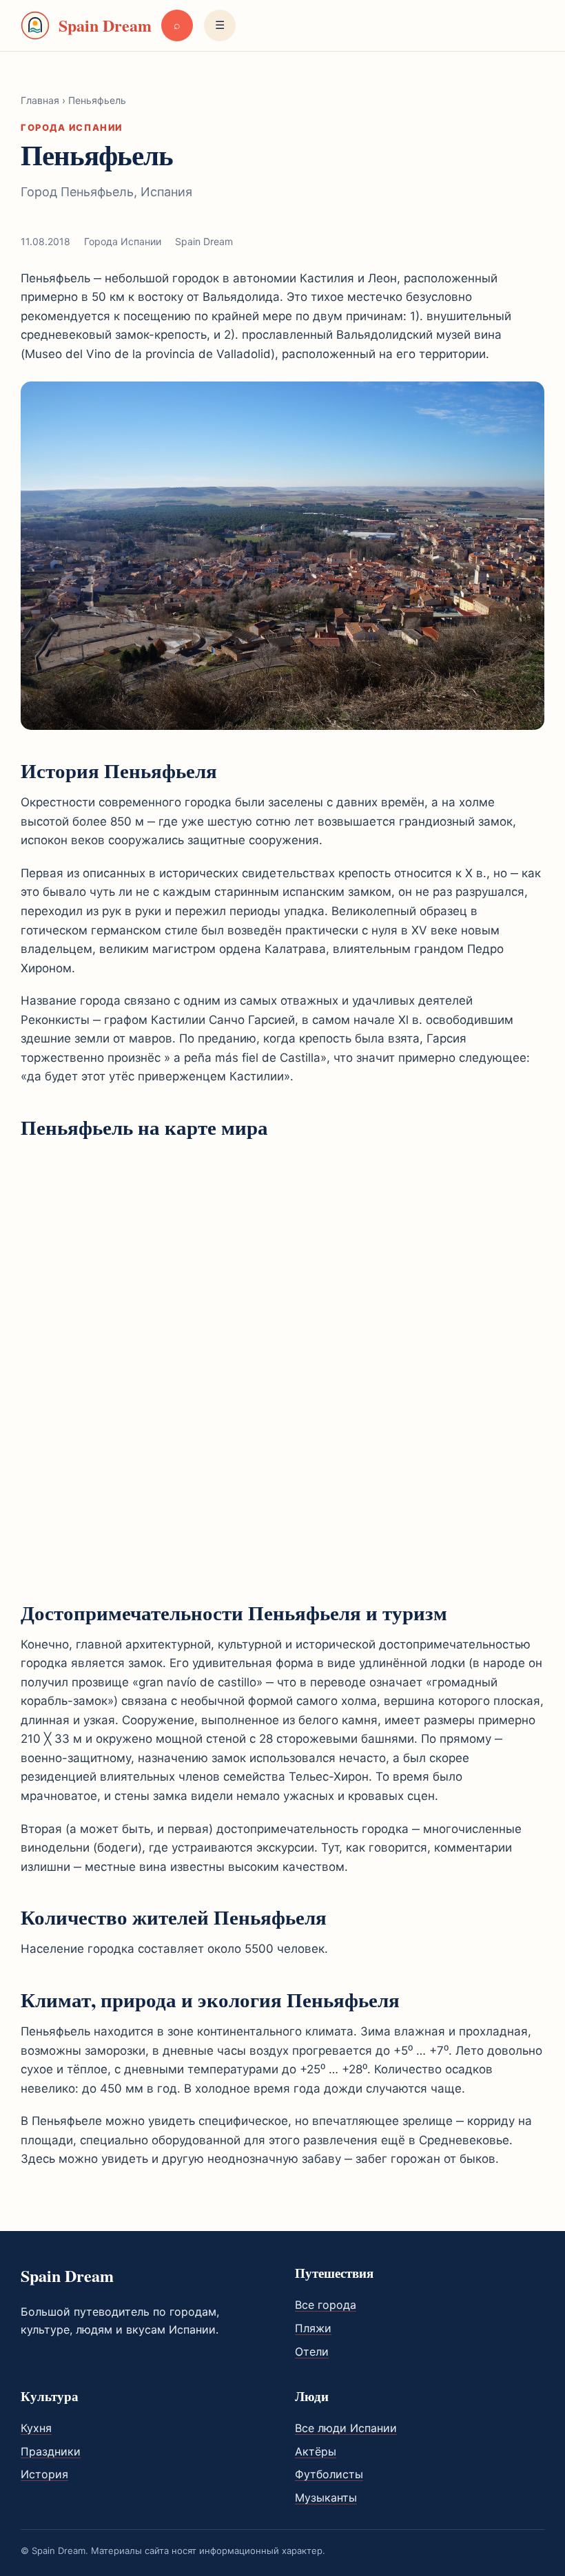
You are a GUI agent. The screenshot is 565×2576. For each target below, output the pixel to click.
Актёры (316, 2451)
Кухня (36, 2428)
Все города (326, 2305)
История (44, 2474)
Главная (40, 100)
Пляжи (313, 2328)
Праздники (51, 2451)
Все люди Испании (346, 2428)
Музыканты (326, 2498)
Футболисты (329, 2474)
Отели (312, 2352)
